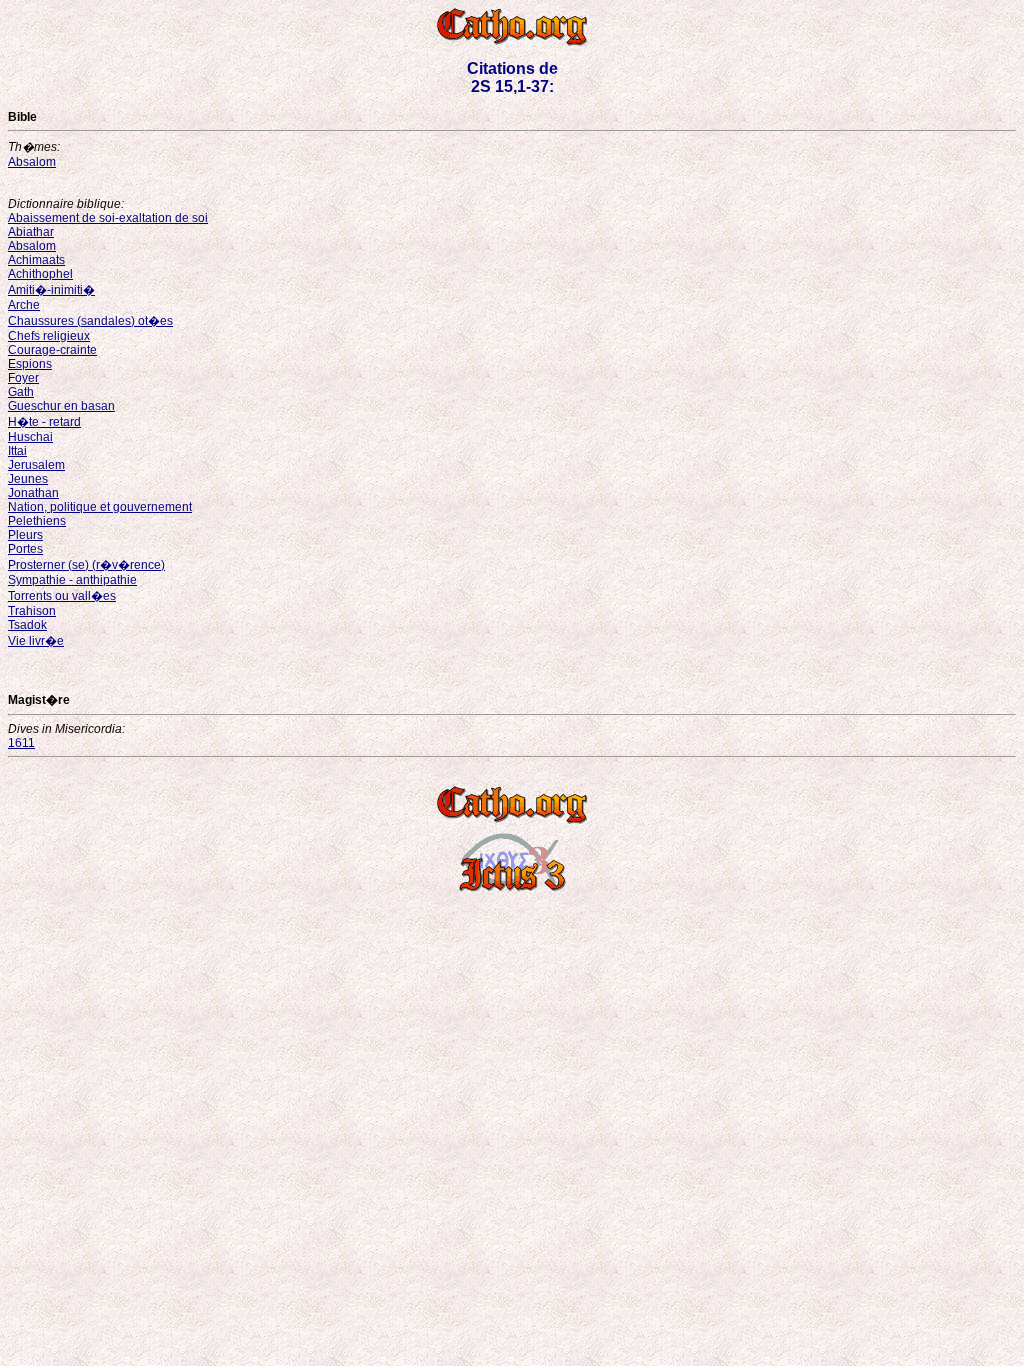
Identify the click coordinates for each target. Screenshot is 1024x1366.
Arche (24, 305)
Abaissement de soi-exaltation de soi (108, 218)
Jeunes (28, 479)
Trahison (32, 611)
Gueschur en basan (61, 406)
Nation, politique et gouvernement (100, 507)
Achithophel (40, 274)
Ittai (17, 451)
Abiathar (31, 232)
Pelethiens (37, 521)
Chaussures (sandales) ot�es (90, 321)
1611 (21, 743)
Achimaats (36, 260)
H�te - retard (44, 422)
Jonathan (33, 493)
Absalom (32, 162)
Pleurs (25, 535)
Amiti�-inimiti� (51, 290)
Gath (21, 392)
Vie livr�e (36, 641)
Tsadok (27, 625)
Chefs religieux (49, 336)
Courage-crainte (52, 350)
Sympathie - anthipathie (72, 580)
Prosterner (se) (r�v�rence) (86, 565)
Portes (25, 549)
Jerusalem (36, 465)
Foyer (23, 378)
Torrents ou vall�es (62, 596)
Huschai (30, 437)
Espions (30, 364)
